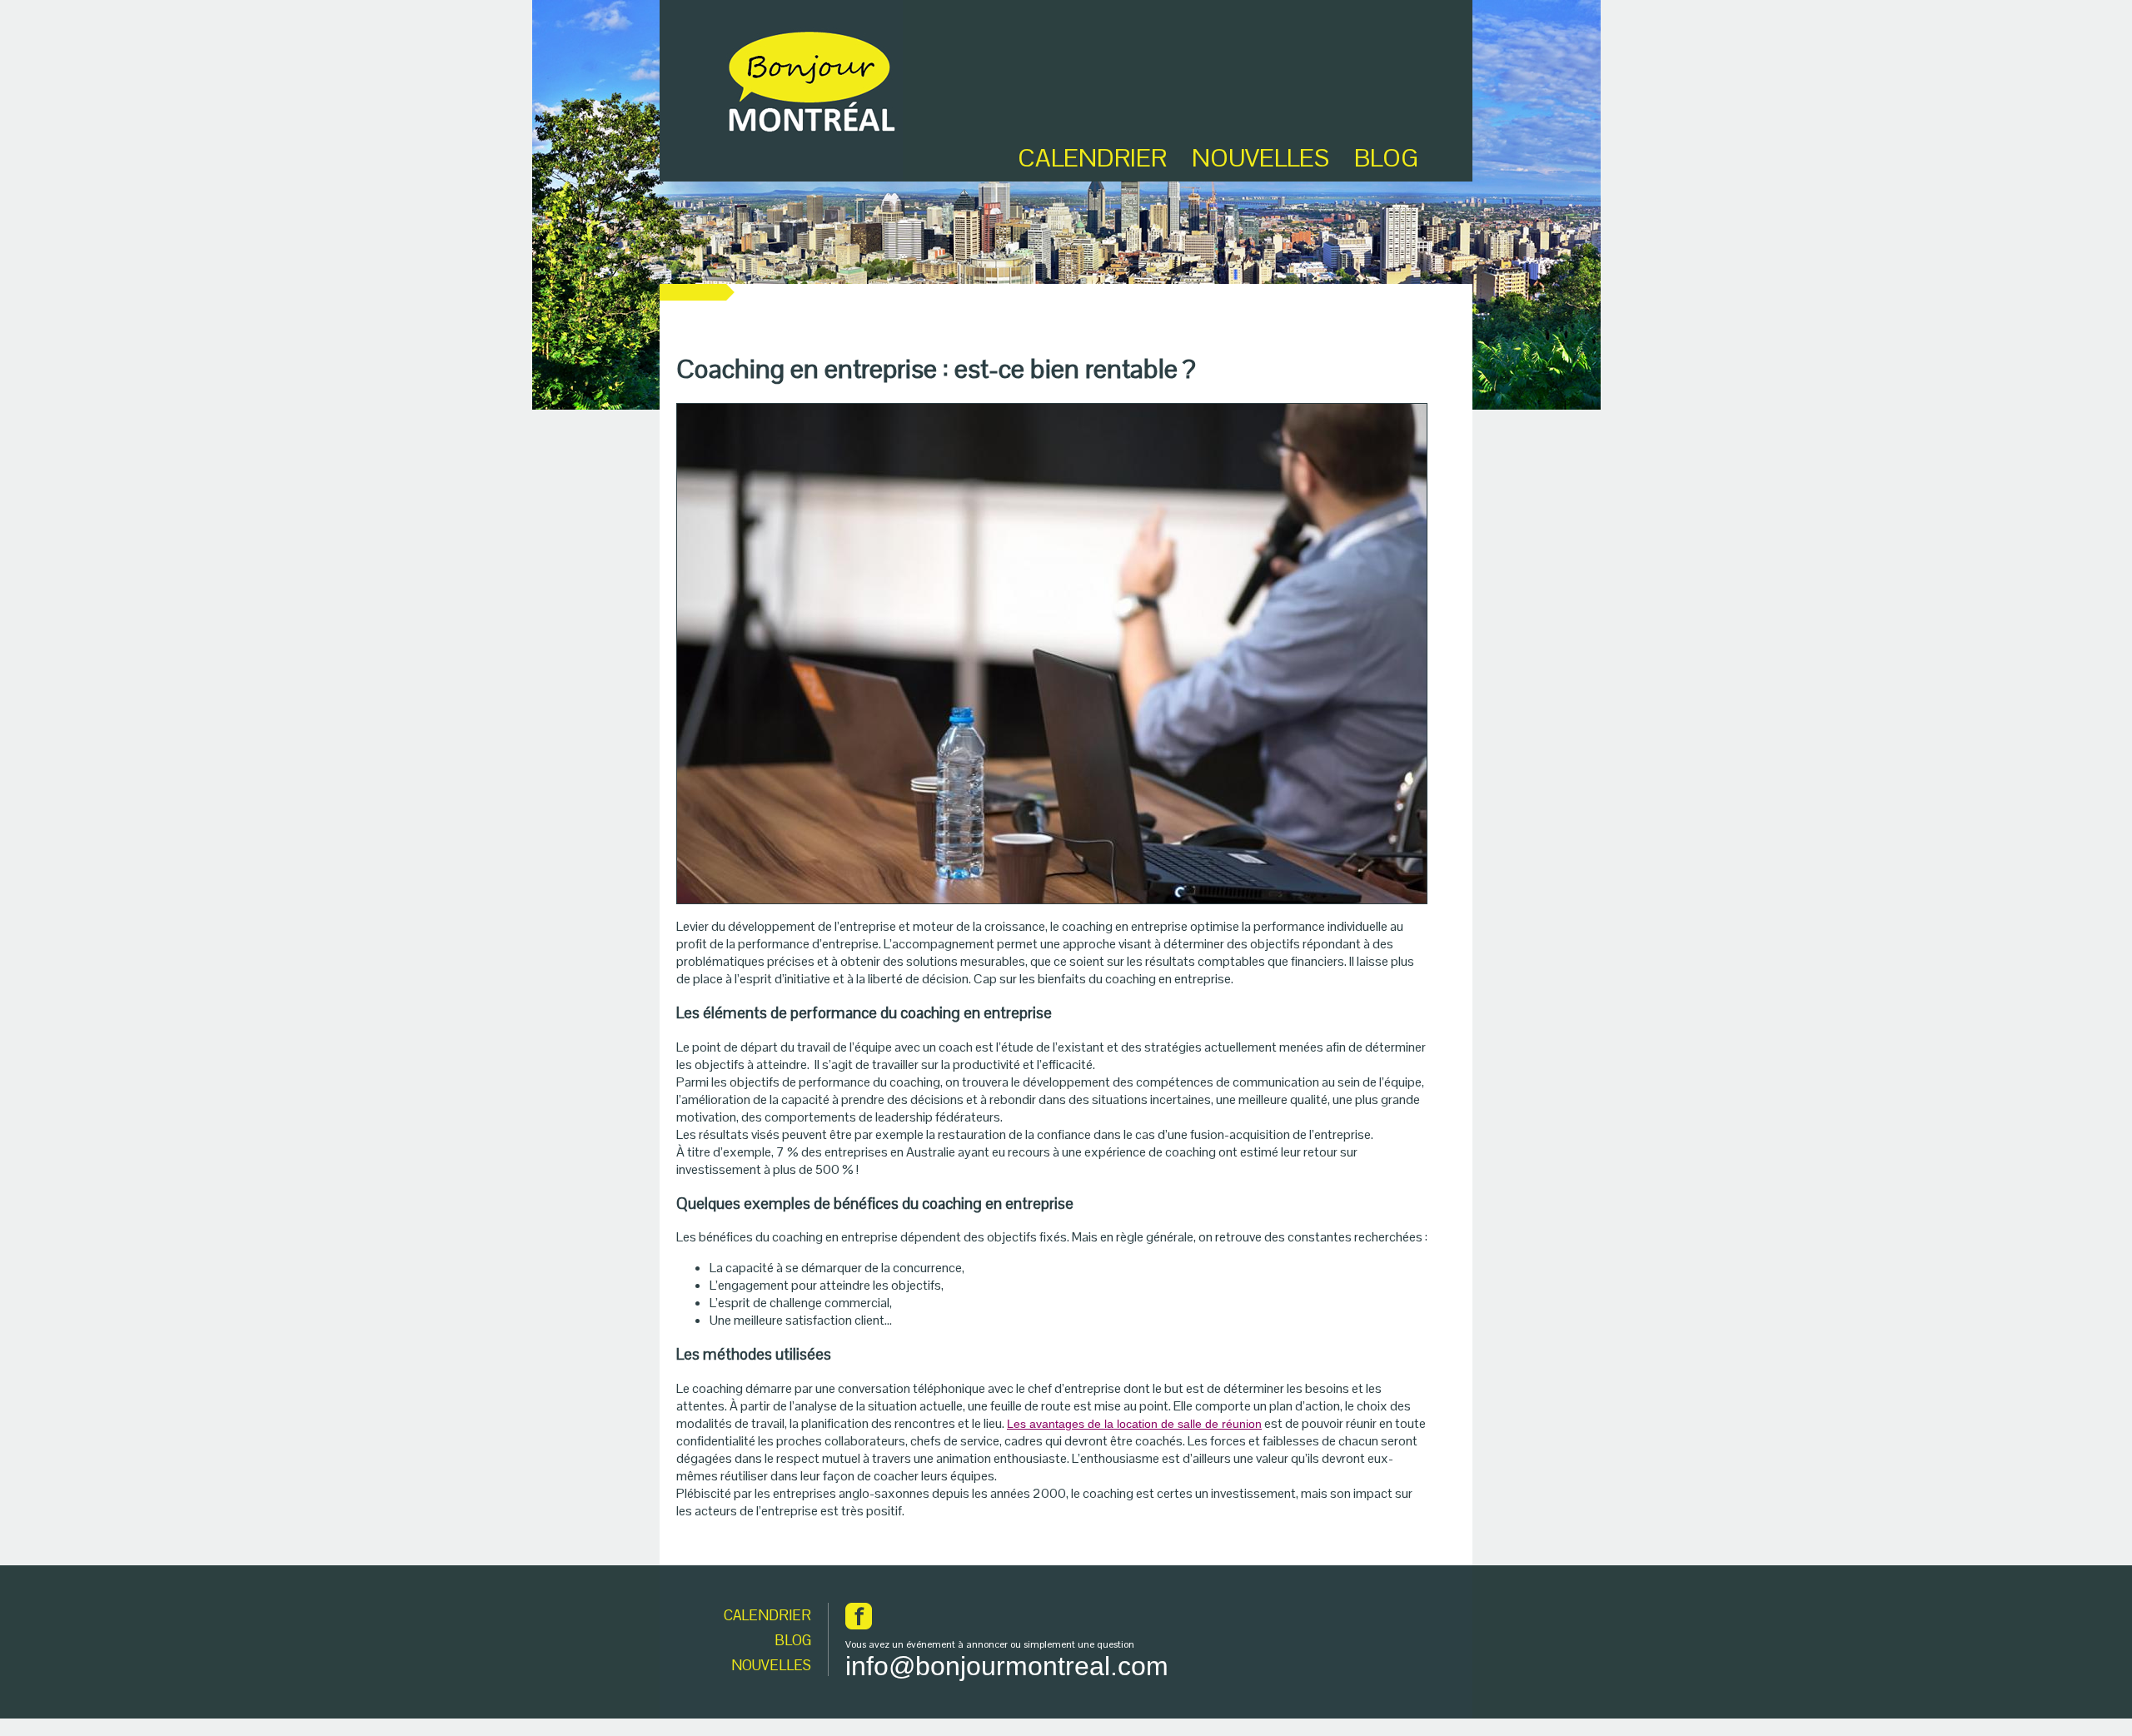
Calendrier (1092, 158)
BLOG (1386, 158)
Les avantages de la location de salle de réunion (1134, 1424)
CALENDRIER (767, 1615)
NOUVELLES (771, 1665)
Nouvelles (1260, 158)
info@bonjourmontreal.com (1007, 1666)
